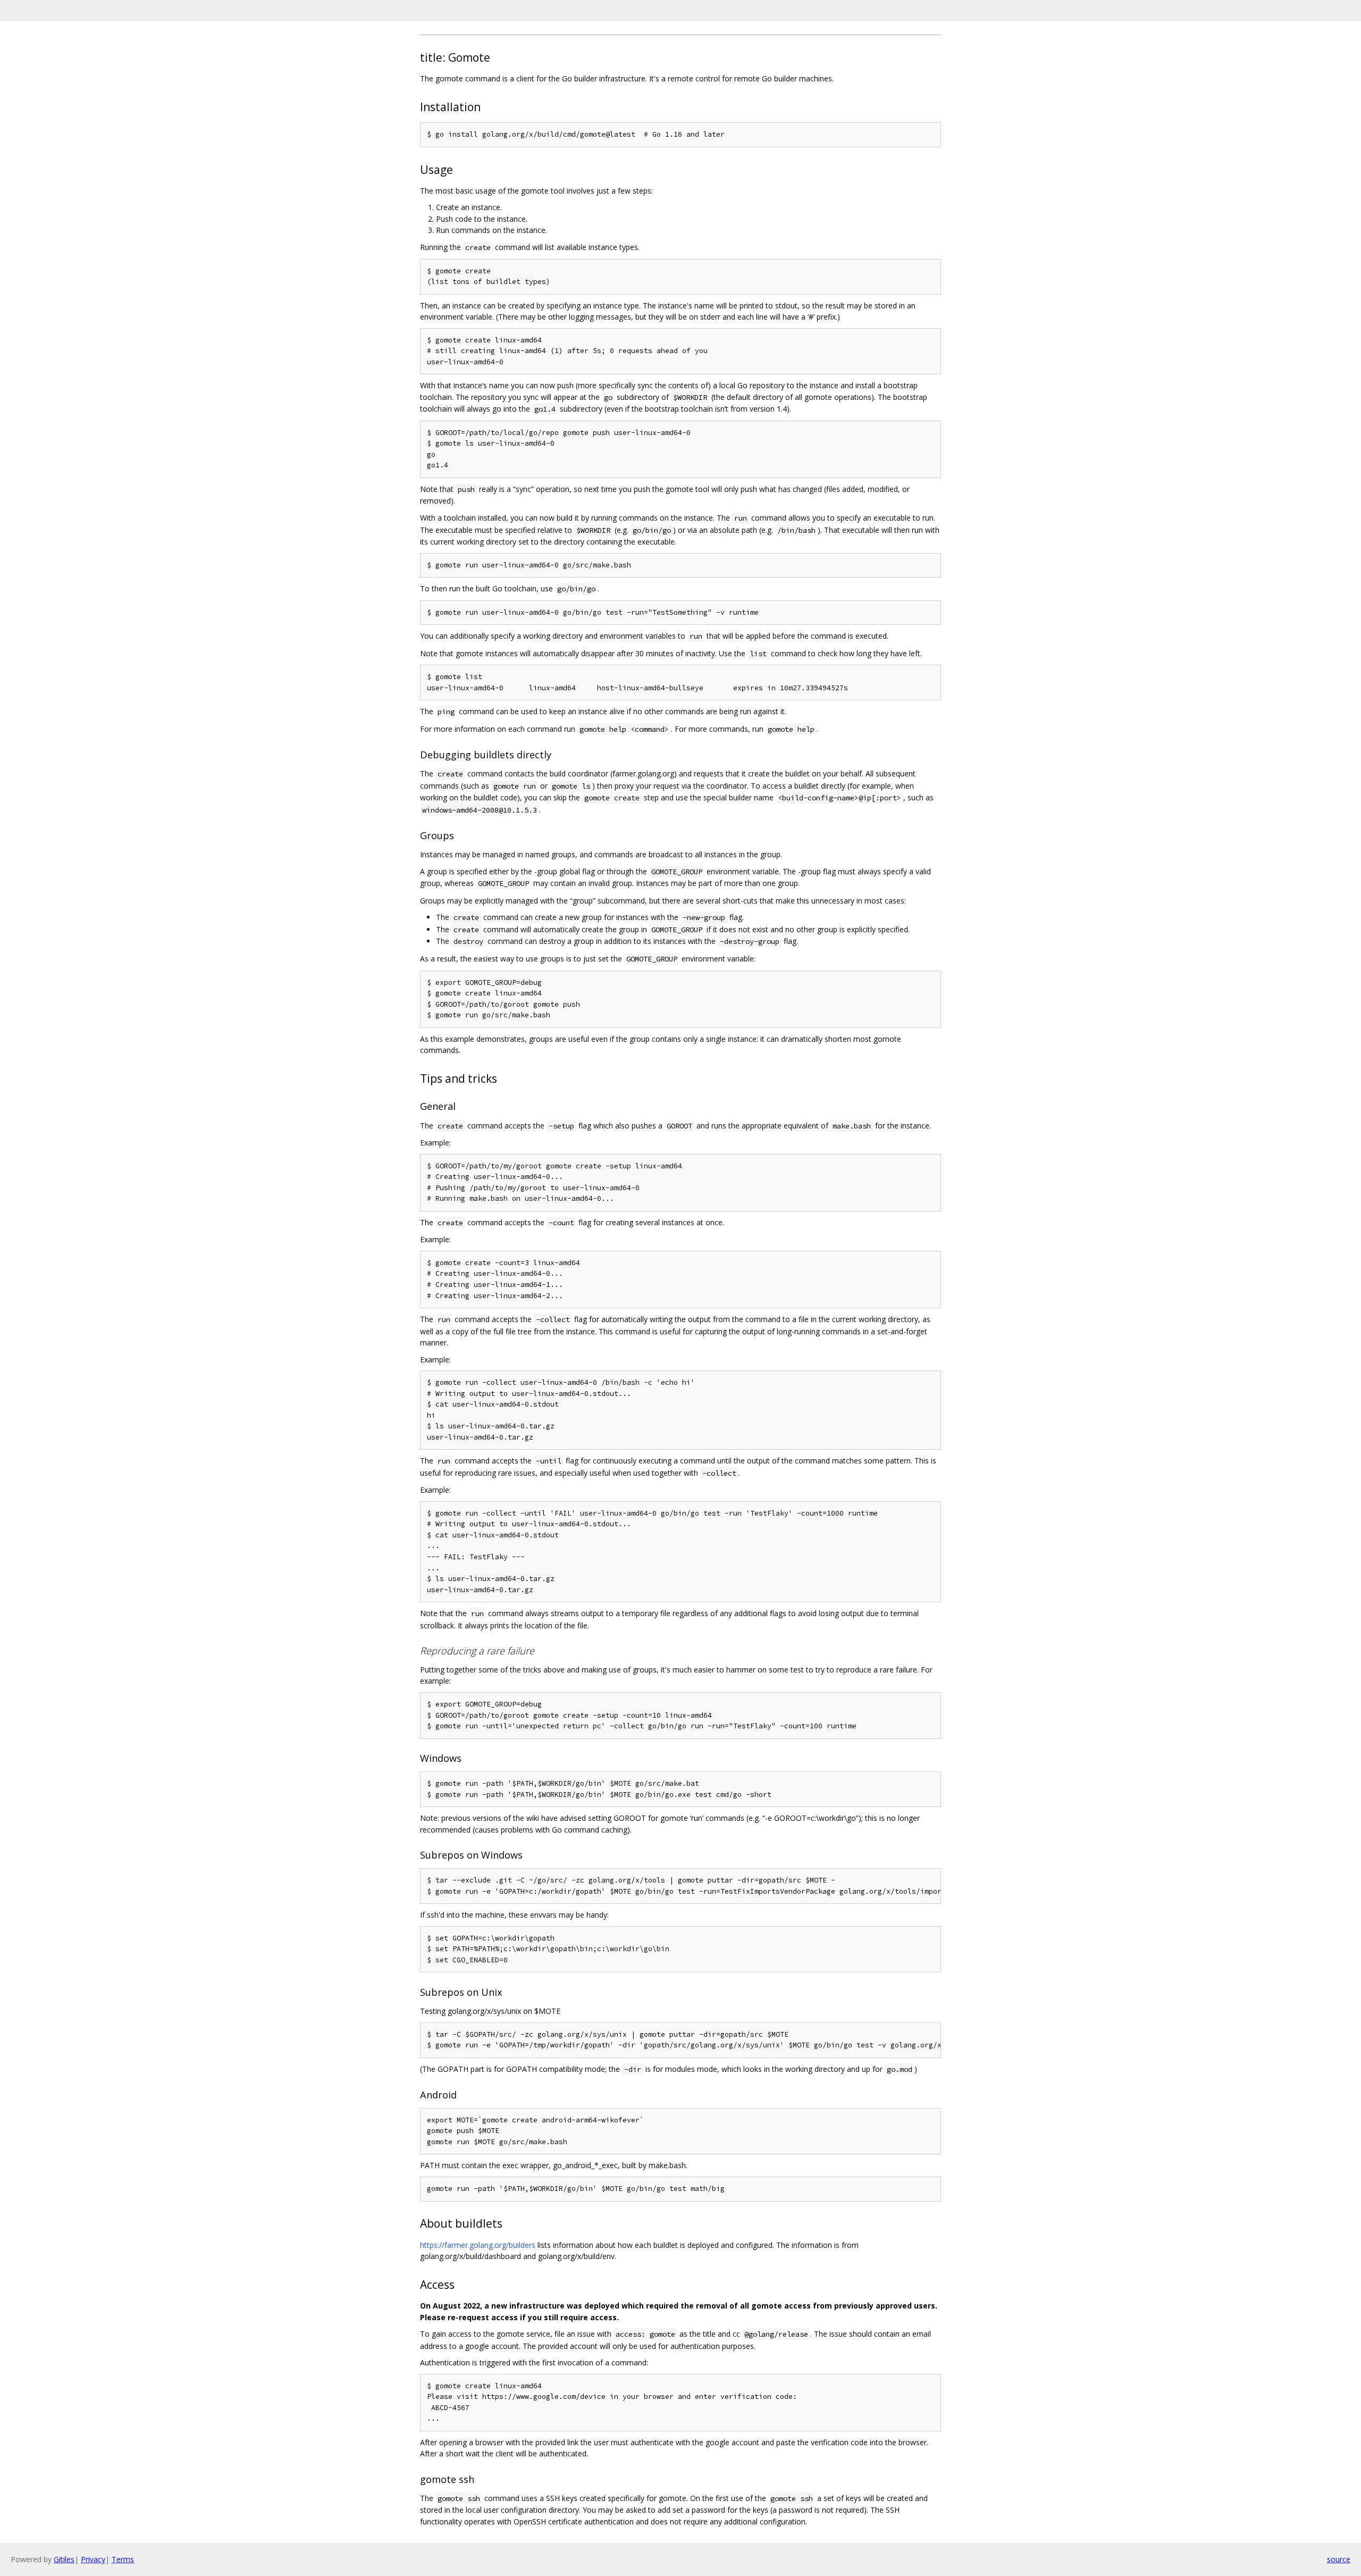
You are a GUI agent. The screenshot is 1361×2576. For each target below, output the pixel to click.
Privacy (93, 2559)
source (1339, 2559)
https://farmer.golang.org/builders (478, 2245)
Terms (123, 2559)
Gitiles (64, 2559)
